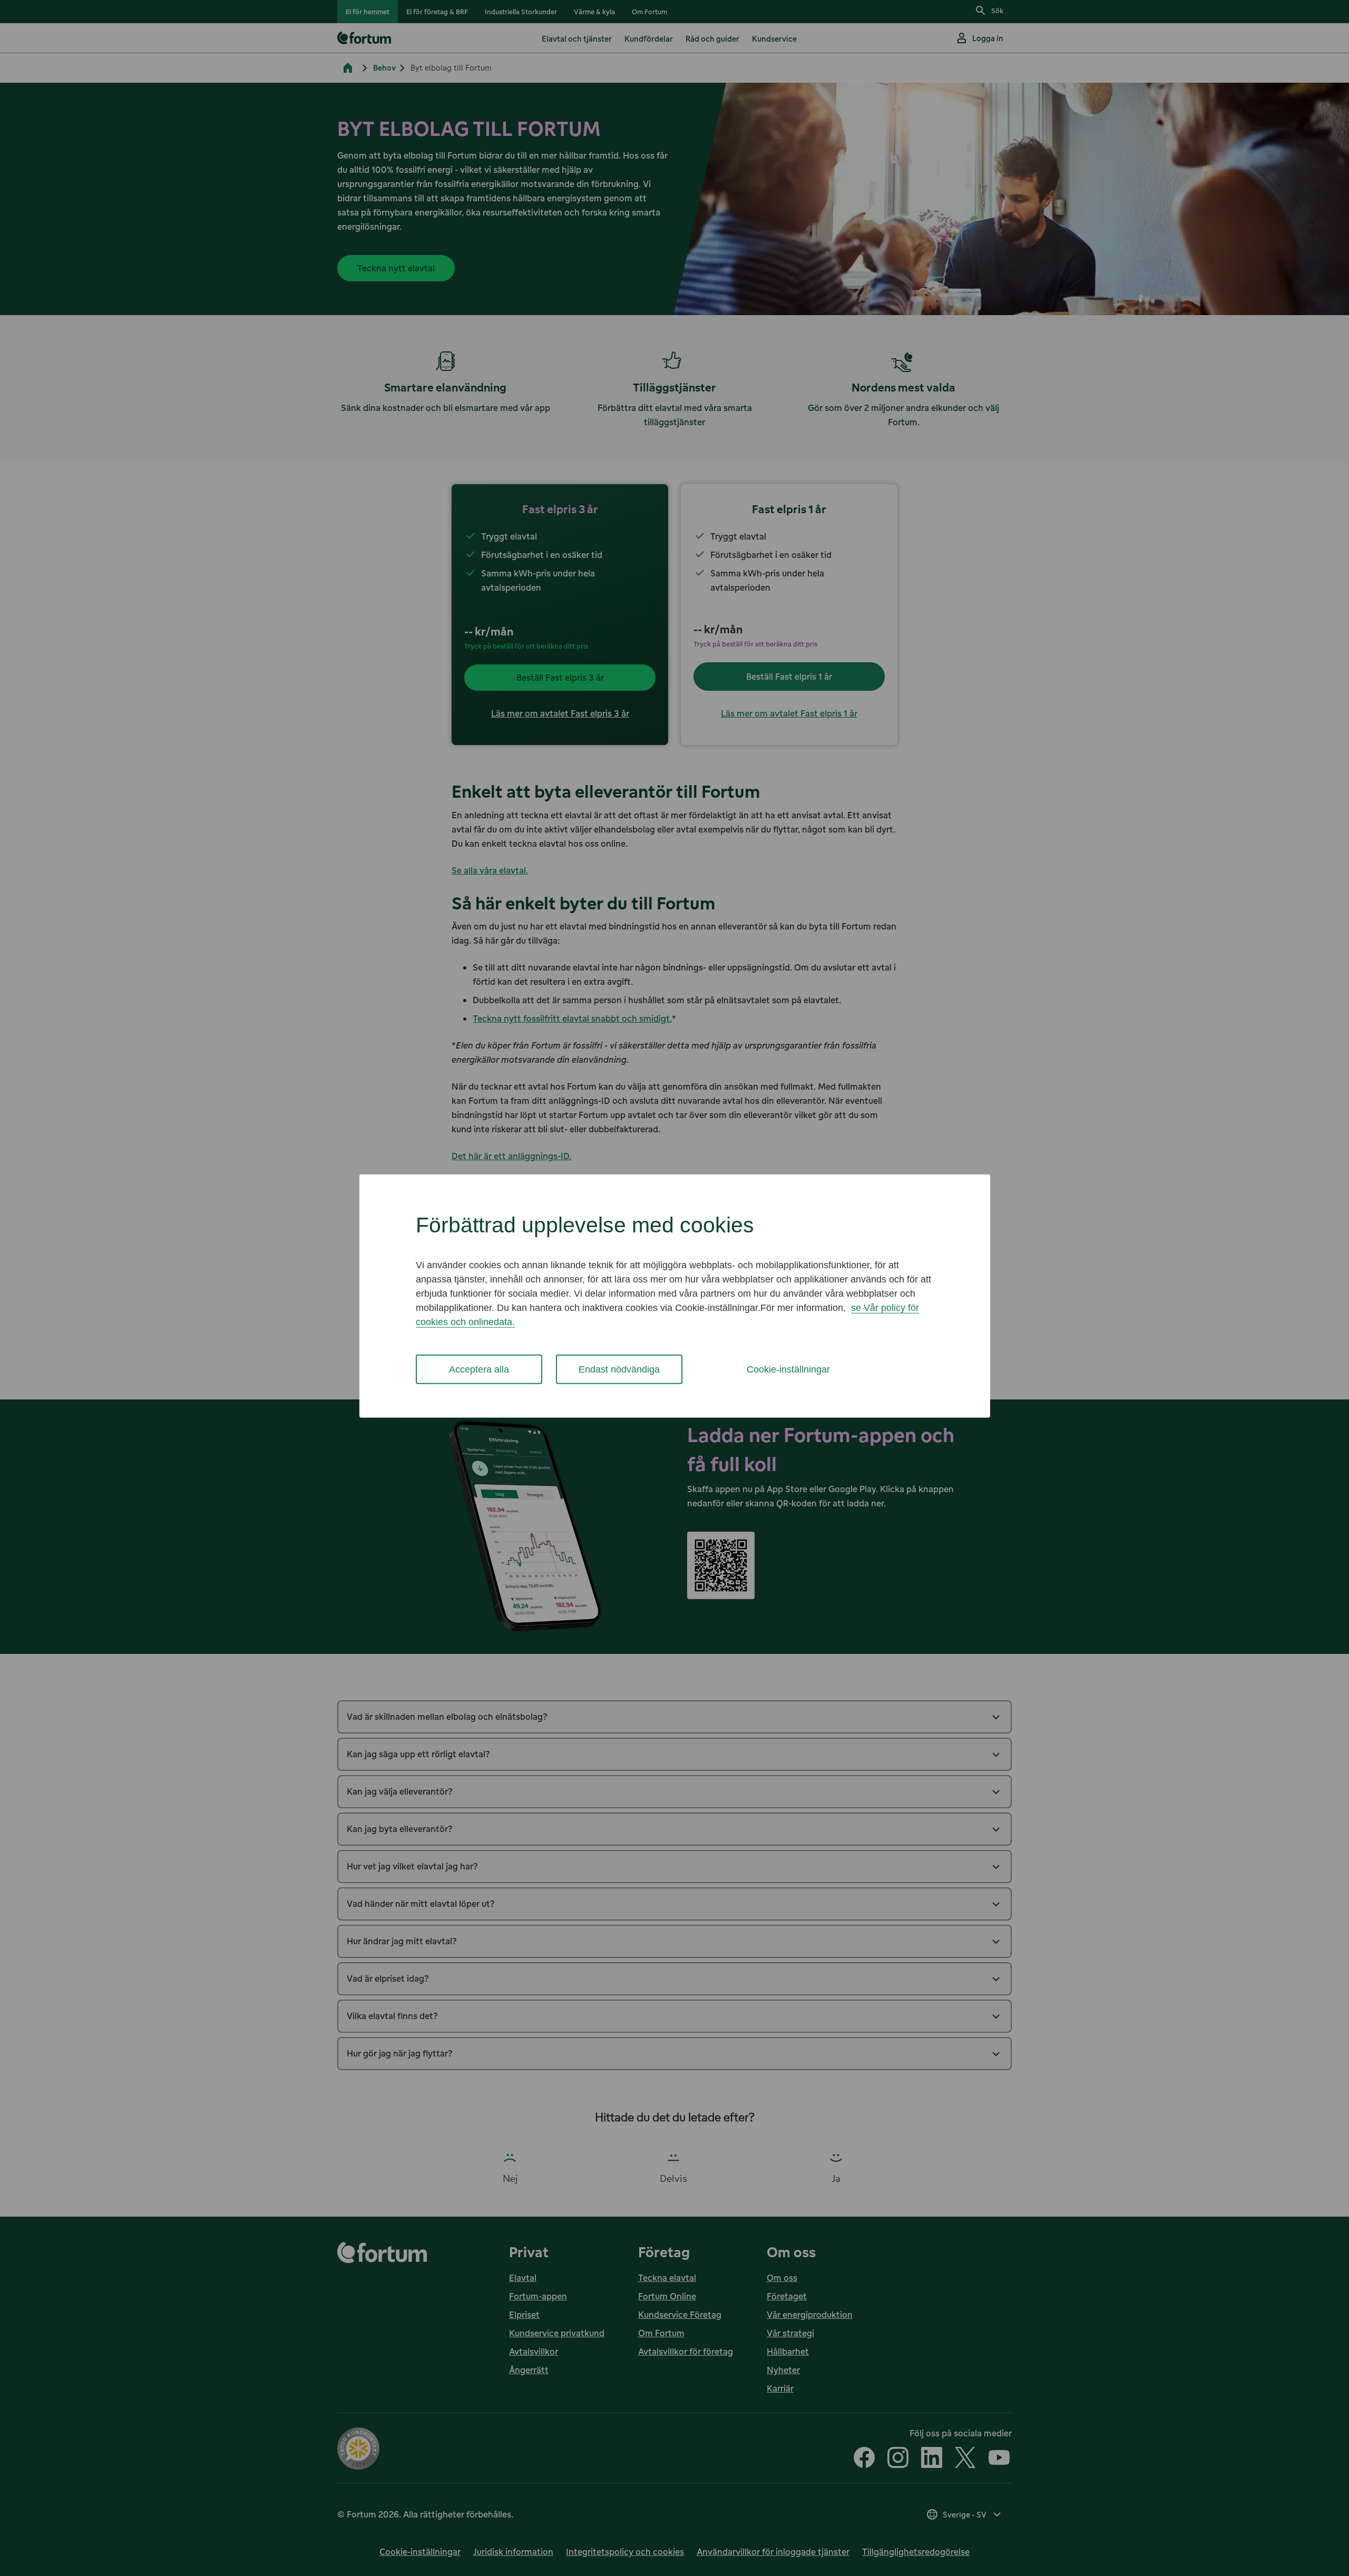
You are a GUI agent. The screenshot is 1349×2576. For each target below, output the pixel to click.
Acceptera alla (479, 1369)
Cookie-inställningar (788, 1369)
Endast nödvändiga (619, 1369)
